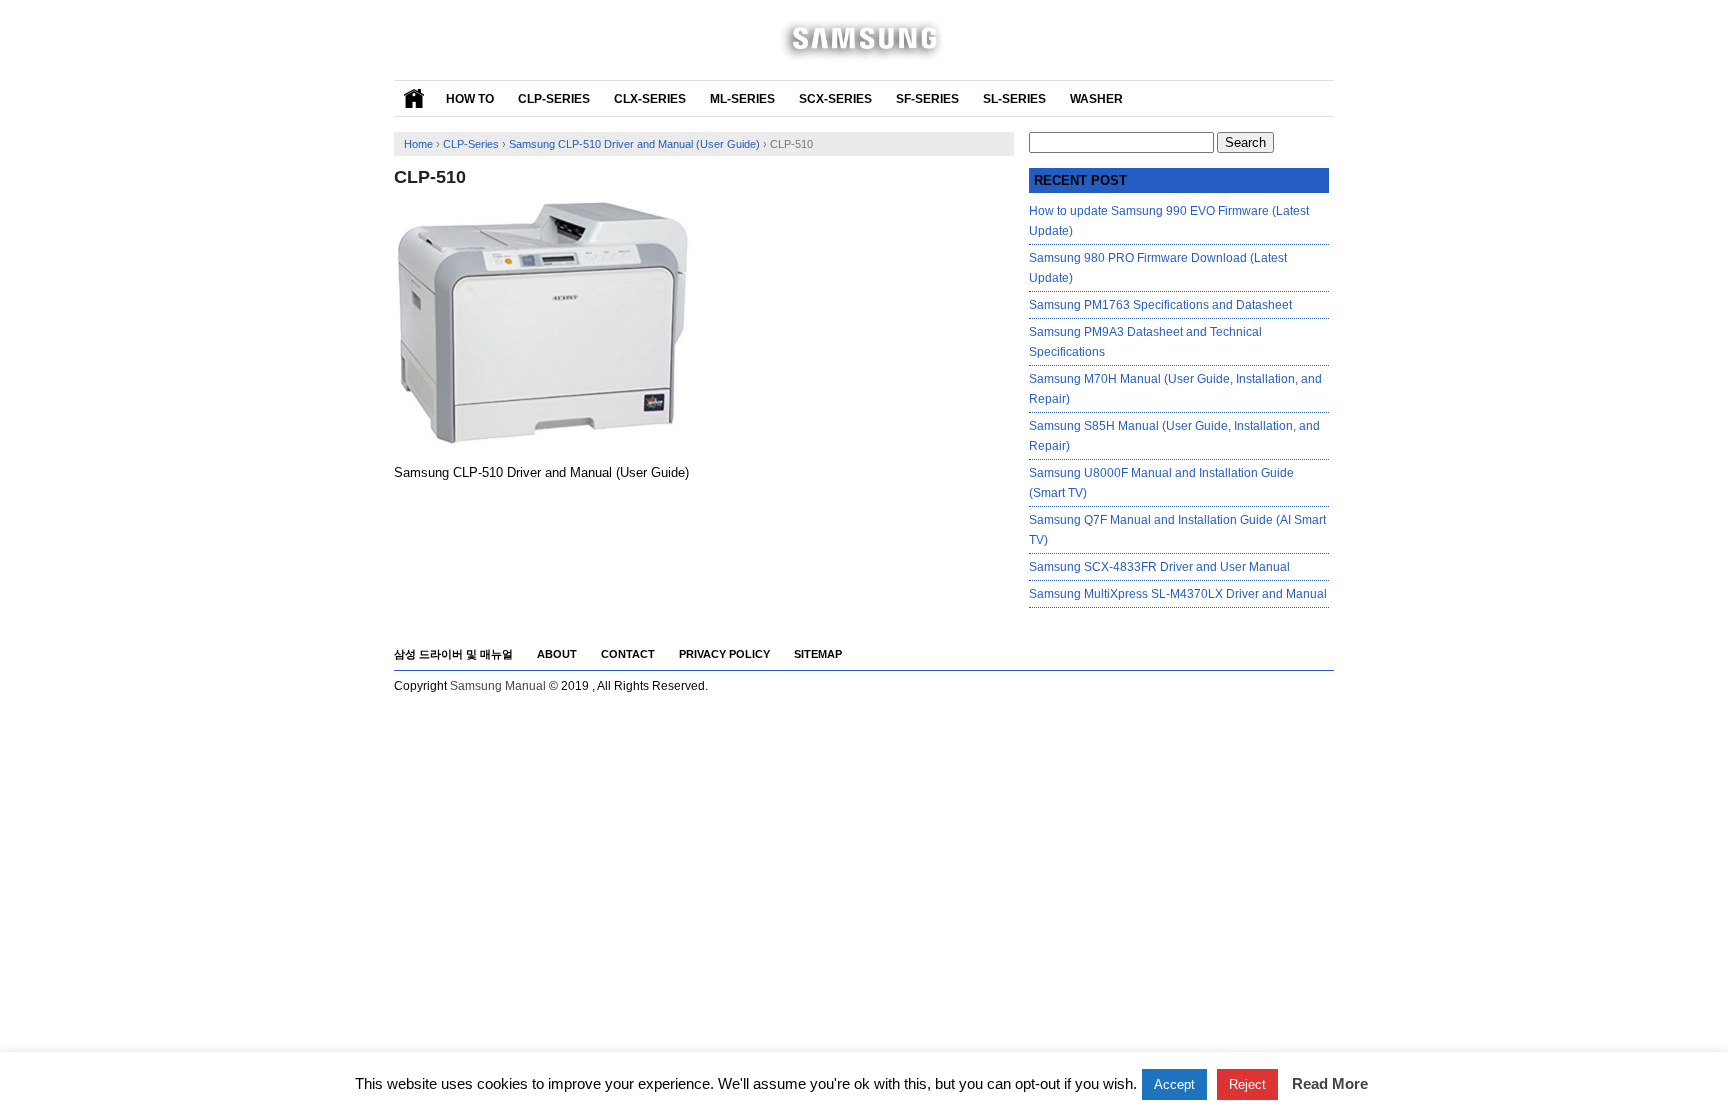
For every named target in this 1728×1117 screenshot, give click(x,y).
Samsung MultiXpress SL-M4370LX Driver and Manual (1178, 594)
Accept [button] (1174, 1084)
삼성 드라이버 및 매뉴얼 (453, 654)
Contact (628, 654)
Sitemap (818, 654)
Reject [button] (1247, 1084)
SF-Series (927, 99)
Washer (1096, 99)
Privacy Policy (724, 654)
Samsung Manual (498, 686)
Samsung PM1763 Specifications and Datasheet (1160, 305)
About (557, 654)
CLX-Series (650, 99)
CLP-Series (554, 99)
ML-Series (742, 99)
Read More (1330, 1083)
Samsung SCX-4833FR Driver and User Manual (1159, 567)
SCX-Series (835, 99)
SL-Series (1014, 99)
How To (470, 99)
